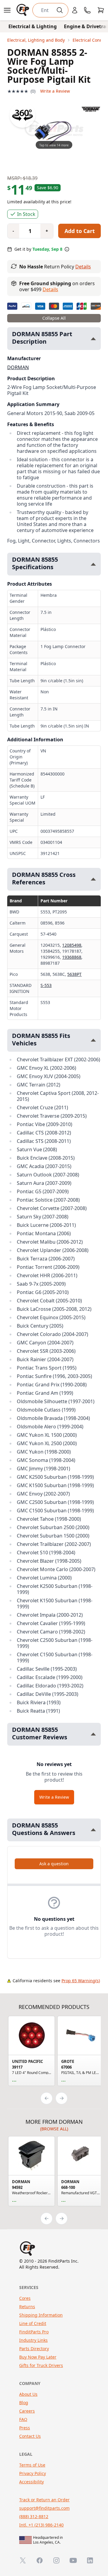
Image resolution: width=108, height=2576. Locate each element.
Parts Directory (34, 2349)
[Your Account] (75, 10)
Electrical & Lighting (33, 26)
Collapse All (54, 318)
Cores (25, 2298)
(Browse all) (54, 2129)
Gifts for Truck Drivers (41, 2365)
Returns (27, 2307)
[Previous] (46, 2098)
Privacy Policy (33, 2473)
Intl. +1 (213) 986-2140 (41, 2525)
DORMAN (18, 367)
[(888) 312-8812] (87, 10)
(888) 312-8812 (34, 2516)
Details (83, 267)
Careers (27, 2411)
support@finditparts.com (44, 2508)
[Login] (75, 10)
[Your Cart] (101, 10)
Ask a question (54, 1864)
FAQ (23, 2419)
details (50, 289)
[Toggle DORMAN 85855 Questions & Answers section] (93, 1830)
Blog (24, 2403)
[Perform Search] (60, 10)
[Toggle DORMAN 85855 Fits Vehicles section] (93, 1040)
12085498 (72, 945)
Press (25, 2428)
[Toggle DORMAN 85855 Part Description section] (93, 339)
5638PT (74, 974)
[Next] (61, 2098)
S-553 (46, 985)
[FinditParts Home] (23, 10)
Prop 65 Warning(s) (81, 1981)
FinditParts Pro (34, 2332)
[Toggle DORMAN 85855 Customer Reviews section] (93, 1734)
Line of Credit (33, 2323)
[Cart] (101, 10)
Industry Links (33, 2340)
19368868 (72, 957)
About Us (28, 2394)
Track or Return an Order (44, 2500)
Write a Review (55, 91)
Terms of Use (32, 2465)
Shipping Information (41, 2315)
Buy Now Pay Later (38, 2357)
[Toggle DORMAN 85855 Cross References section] (93, 879)
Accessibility (31, 2482)
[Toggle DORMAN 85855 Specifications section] (93, 564)
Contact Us (30, 2436)
